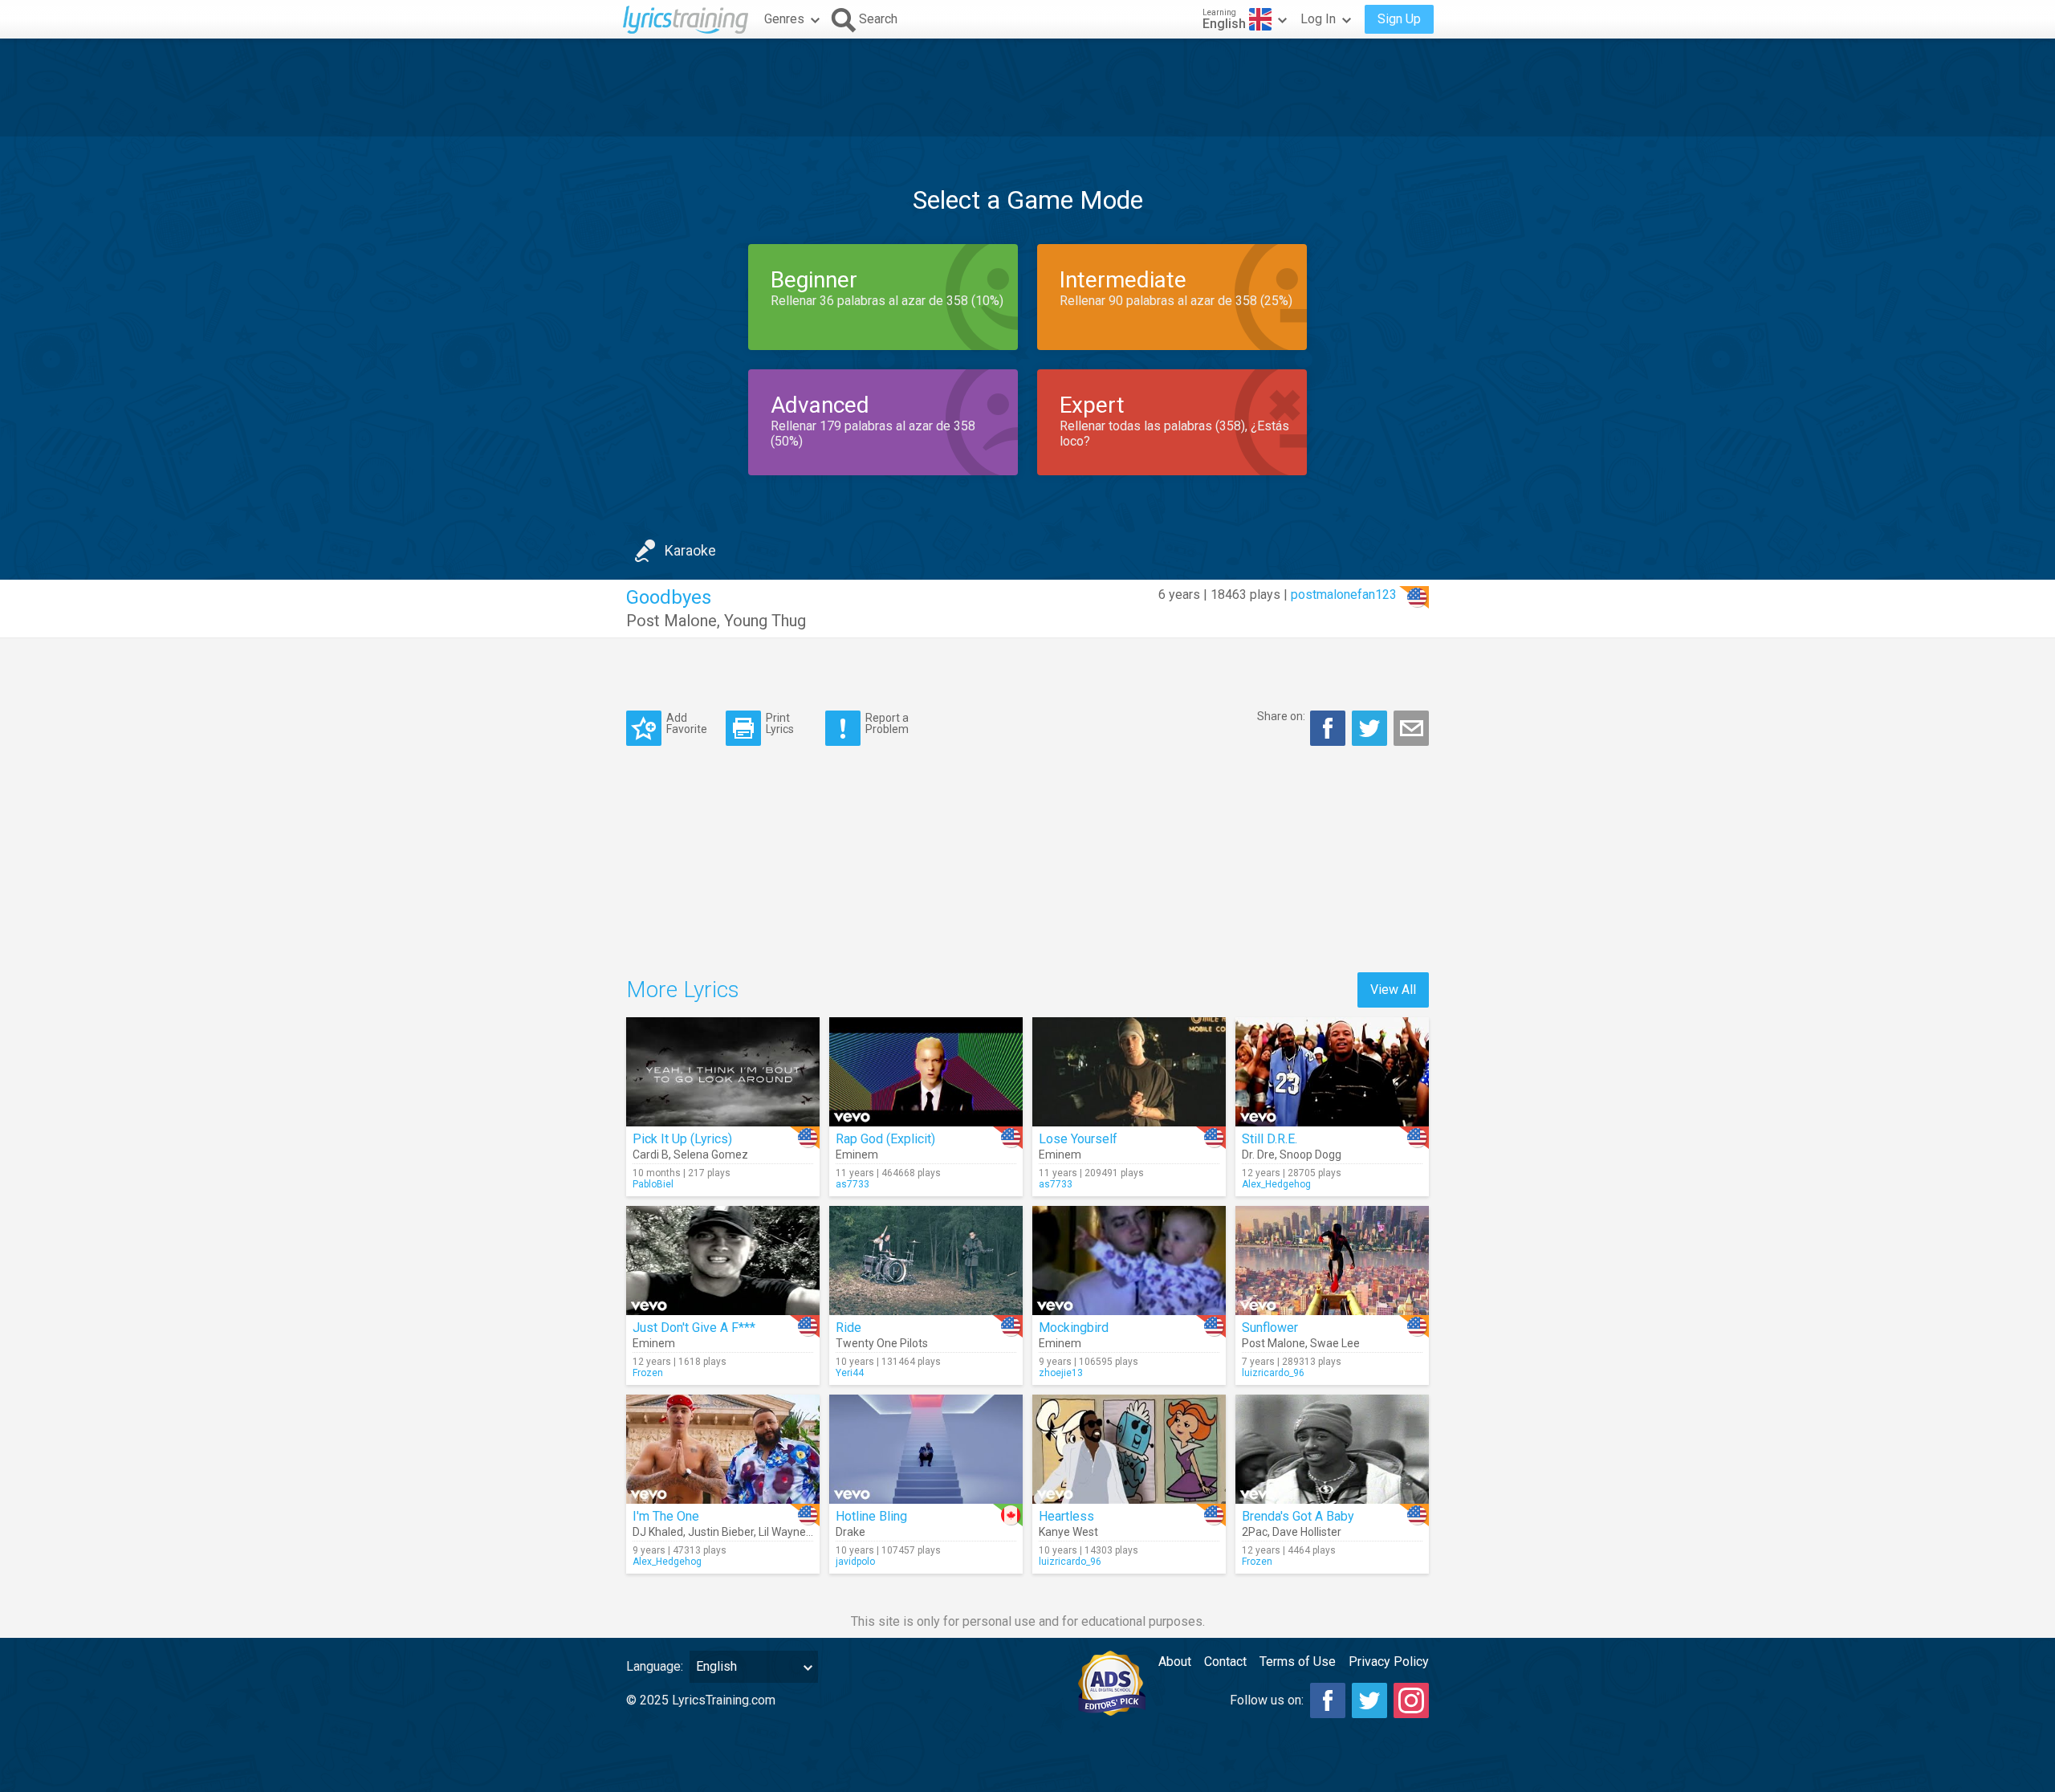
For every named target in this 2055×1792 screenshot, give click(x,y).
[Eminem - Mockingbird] (1129, 1261)
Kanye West (1068, 1532)
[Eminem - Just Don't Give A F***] (723, 1261)
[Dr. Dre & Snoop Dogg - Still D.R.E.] (1332, 1072)
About (1175, 1662)
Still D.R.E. (1270, 1139)
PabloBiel (653, 1184)
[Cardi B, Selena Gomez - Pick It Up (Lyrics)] (723, 1072)
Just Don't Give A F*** (694, 1328)
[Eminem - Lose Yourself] (1129, 1072)
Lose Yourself (1078, 1139)
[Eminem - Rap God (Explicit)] (926, 1072)
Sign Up (1399, 19)
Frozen (648, 1373)
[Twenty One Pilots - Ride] (926, 1261)
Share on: (1281, 716)
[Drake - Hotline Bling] (926, 1449)
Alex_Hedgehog (1276, 1184)
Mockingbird (1074, 1328)
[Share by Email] (1411, 728)
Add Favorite (687, 723)
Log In (1318, 19)
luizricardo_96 (1273, 1373)
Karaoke (690, 550)
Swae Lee (1335, 1343)
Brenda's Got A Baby (1298, 1516)
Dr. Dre (1258, 1155)
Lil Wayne (782, 1532)
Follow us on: (1267, 1700)
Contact (1225, 1662)
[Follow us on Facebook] (1328, 1700)
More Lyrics (683, 990)
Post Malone (671, 621)
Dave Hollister (1307, 1532)
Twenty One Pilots (882, 1343)
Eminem (857, 1155)
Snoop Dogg (1310, 1155)
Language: (655, 1666)
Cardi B (651, 1155)
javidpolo (855, 1562)
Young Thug (765, 621)
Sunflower (1270, 1328)
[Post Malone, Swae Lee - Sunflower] (1332, 1261)
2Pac (1255, 1532)
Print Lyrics (780, 723)
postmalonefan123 (1344, 595)
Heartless (1066, 1516)
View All (1393, 990)
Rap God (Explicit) (885, 1139)
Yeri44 (850, 1373)
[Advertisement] (1027, 88)
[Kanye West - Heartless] (1129, 1449)
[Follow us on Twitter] (1369, 1700)
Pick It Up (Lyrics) (682, 1139)
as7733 (853, 1184)
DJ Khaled (658, 1532)
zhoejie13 (1061, 1373)
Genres (784, 19)
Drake (850, 1532)
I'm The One (666, 1516)
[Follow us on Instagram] (1411, 1700)
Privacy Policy (1389, 1662)
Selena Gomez (711, 1155)
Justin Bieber (721, 1532)
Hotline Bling (871, 1516)
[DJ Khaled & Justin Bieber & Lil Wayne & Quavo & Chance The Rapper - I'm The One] (723, 1449)
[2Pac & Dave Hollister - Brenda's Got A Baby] (1332, 1449)
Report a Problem (887, 723)
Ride (848, 1328)
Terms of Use (1298, 1662)
